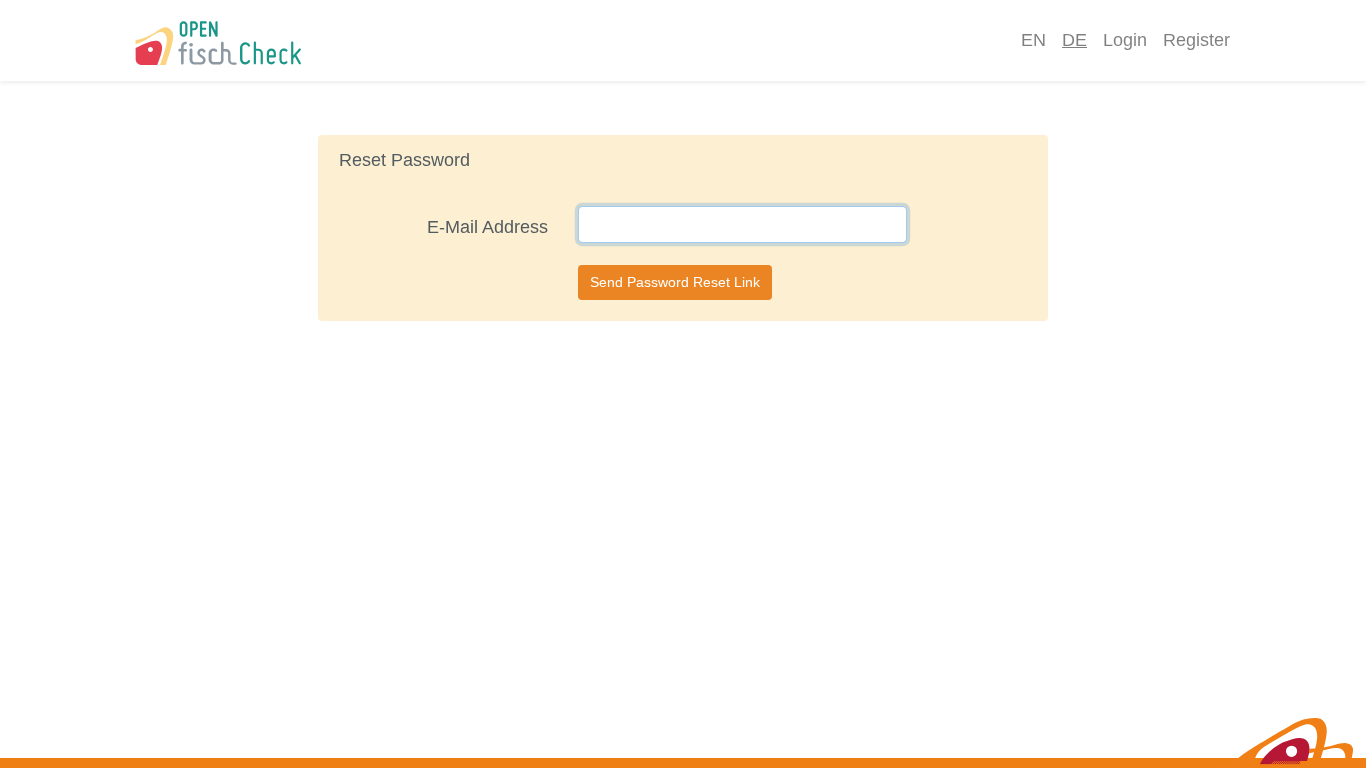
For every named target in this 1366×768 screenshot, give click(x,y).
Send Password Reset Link (675, 282)
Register (1196, 40)
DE (1074, 40)
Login (1125, 40)
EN (1033, 40)
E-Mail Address (487, 227)
